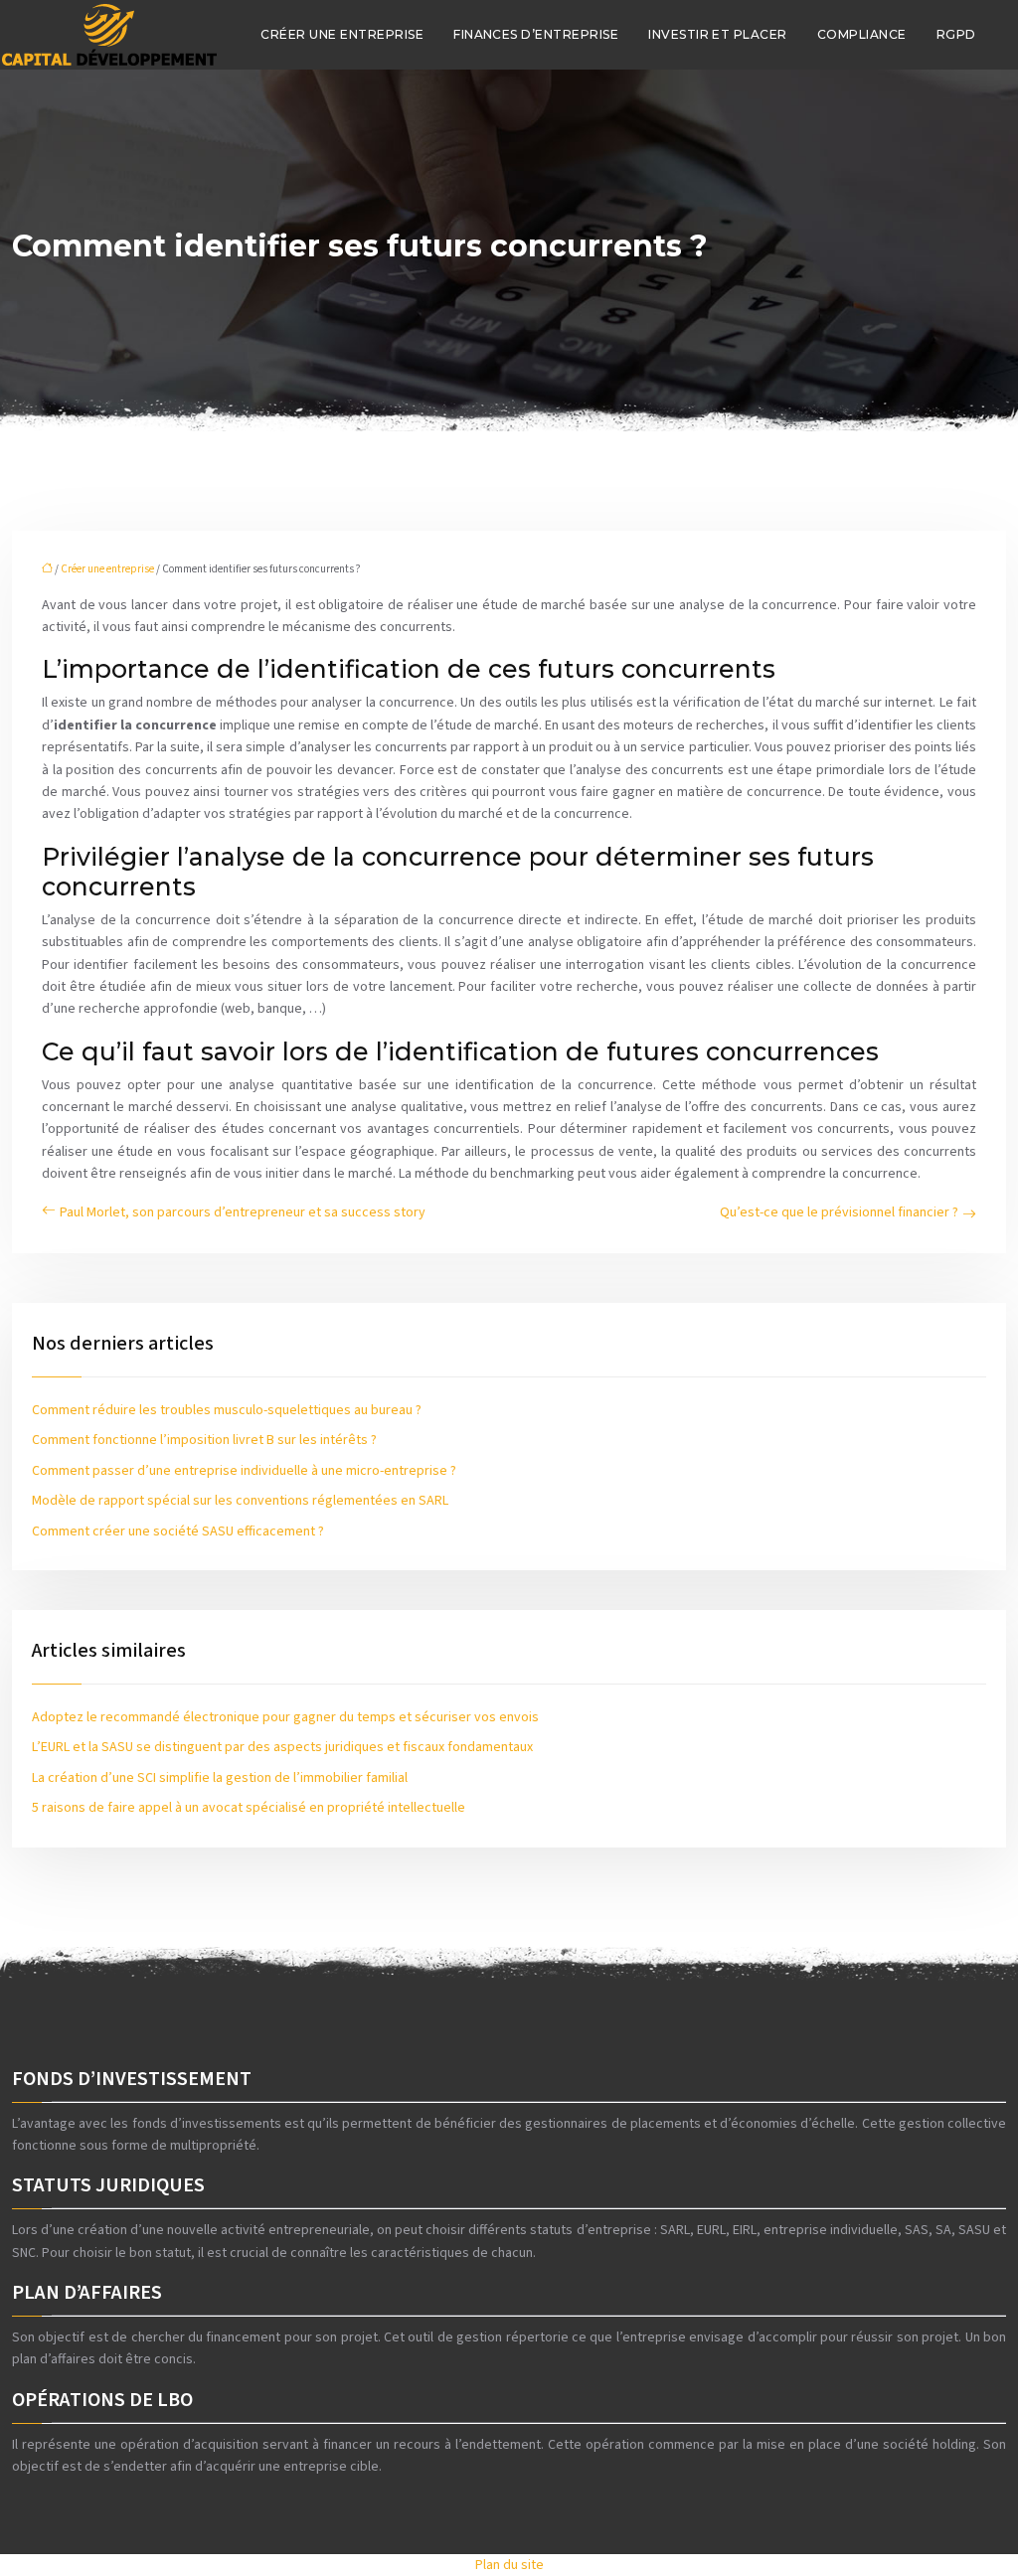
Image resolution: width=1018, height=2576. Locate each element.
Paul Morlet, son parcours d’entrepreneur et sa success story (243, 1212)
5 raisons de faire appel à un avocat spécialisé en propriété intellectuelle (249, 1808)
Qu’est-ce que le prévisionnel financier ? (839, 1212)
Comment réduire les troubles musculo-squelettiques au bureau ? (227, 1410)
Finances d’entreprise (536, 34)
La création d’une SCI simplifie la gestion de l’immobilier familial (220, 1778)
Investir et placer (718, 34)
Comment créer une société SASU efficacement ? (178, 1531)
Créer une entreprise (342, 34)
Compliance (862, 34)
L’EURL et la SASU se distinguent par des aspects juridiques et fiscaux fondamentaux (282, 1747)
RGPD (956, 34)
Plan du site (509, 2565)
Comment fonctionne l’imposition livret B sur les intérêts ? (204, 1440)
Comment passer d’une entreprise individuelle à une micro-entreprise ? (244, 1471)
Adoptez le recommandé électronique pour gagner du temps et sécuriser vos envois (285, 1717)
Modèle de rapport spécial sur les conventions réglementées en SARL (240, 1501)
